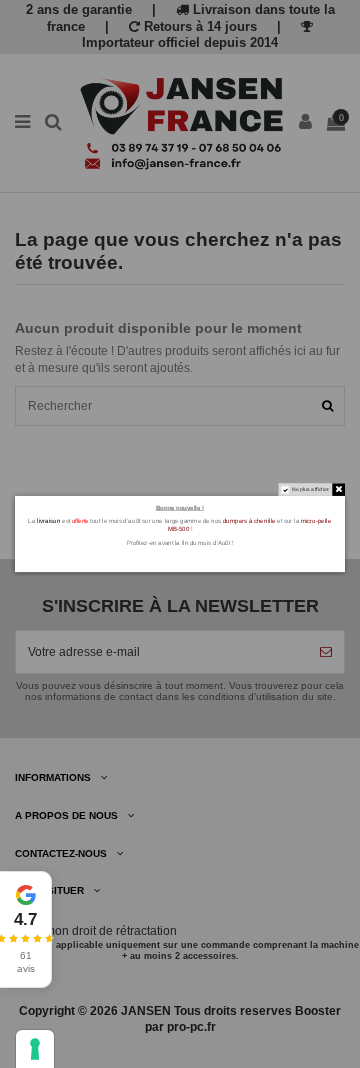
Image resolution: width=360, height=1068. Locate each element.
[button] (26, 929)
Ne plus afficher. (311, 490)
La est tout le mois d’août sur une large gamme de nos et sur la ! (179, 525)
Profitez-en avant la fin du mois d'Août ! (180, 542)
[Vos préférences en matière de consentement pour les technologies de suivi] (35, 1049)
